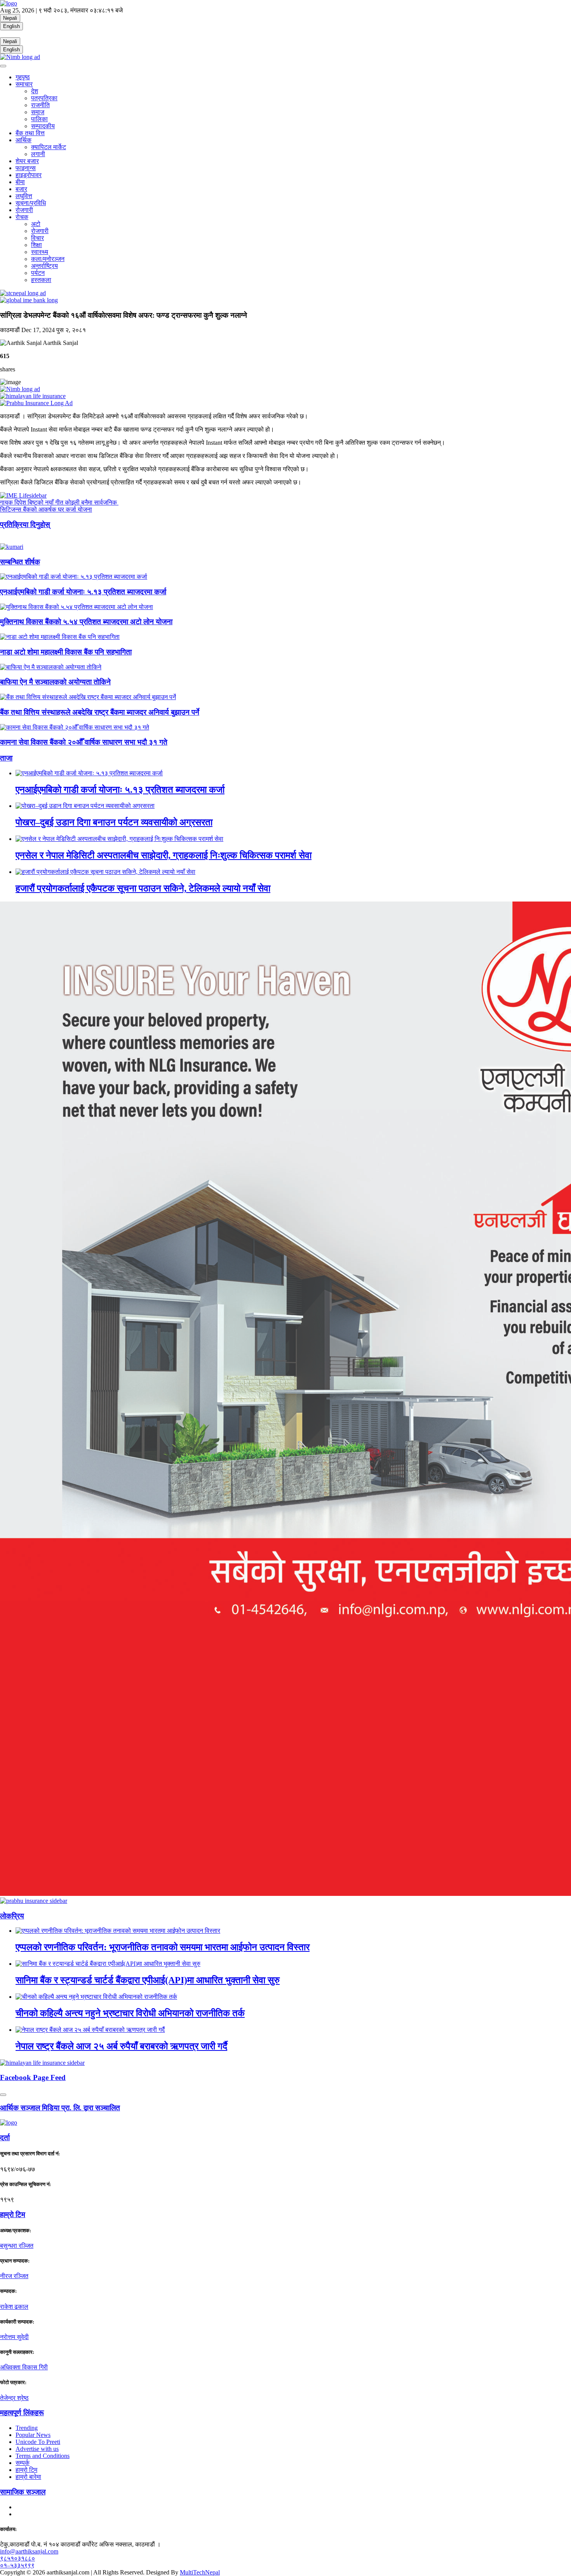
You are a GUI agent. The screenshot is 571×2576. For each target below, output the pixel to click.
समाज (38, 112)
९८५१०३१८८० (17, 2558)
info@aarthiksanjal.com (29, 2551)
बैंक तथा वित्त (30, 133)
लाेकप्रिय (12, 1916)
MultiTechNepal (200, 2572)
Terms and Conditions (43, 2456)
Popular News (33, 2435)
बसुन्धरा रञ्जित (17, 2246)
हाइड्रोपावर (29, 175)
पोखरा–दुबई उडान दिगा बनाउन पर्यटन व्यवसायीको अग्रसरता (114, 822)
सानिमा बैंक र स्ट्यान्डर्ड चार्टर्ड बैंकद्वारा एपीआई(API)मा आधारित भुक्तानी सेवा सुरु (148, 1980)
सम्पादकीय (43, 126)
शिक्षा (37, 245)
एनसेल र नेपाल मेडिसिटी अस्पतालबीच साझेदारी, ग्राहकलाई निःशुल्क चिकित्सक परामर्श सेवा (164, 855)
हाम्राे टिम (13, 2215)
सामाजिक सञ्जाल (23, 2492)
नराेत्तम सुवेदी (14, 2337)
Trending (27, 2428)
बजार (21, 189)
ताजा (6, 758)
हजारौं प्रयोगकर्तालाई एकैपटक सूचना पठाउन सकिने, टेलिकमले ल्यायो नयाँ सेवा (143, 888)
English (11, 26)
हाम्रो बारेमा (28, 2477)
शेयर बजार (27, 161)
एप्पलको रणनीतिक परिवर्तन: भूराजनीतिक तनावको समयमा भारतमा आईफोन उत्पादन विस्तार (163, 1947)
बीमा (20, 182)
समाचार (24, 84)
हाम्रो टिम (26, 2470)
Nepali (10, 18)
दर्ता (5, 2138)
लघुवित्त (24, 196)
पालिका (39, 119)
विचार (37, 238)
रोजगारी (24, 210)
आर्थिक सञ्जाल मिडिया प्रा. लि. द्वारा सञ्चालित (60, 2108)
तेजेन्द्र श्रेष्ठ (14, 2398)
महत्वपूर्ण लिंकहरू (22, 2413)
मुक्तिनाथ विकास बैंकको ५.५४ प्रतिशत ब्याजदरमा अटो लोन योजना (86, 622)
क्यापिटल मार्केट (49, 147)
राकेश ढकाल (14, 2307)
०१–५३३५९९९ (17, 2565)
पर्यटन (38, 273)
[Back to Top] (3, 2095)
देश (35, 91)
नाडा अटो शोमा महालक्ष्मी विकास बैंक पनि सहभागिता (66, 652)
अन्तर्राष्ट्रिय (44, 266)
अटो (36, 224)
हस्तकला (41, 280)
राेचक (22, 217)
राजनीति (40, 105)
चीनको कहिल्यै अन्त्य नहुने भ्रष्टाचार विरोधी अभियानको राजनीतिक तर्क (130, 2013)
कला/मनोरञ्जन (48, 259)
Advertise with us (37, 2449)
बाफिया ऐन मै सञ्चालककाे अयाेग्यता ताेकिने (55, 682)
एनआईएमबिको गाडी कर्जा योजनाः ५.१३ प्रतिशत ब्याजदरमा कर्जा (83, 592)
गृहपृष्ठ (23, 77)
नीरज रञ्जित (14, 2276)
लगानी (38, 154)
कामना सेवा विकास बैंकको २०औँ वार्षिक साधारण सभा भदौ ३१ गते (84, 742)
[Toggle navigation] (3, 66)
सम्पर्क (23, 2463)
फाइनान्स (26, 168)
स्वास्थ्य (40, 252)
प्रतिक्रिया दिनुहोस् (25, 525)
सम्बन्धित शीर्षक (20, 562)
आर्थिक (24, 140)
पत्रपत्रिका (44, 98)
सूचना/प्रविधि (31, 203)
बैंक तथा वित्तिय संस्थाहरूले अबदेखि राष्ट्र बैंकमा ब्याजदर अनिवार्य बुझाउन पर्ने (100, 712)
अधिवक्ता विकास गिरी (24, 2367)
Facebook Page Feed (33, 2077)
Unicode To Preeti (38, 2442)
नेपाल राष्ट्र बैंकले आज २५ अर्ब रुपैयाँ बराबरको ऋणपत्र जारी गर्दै (121, 2046)
